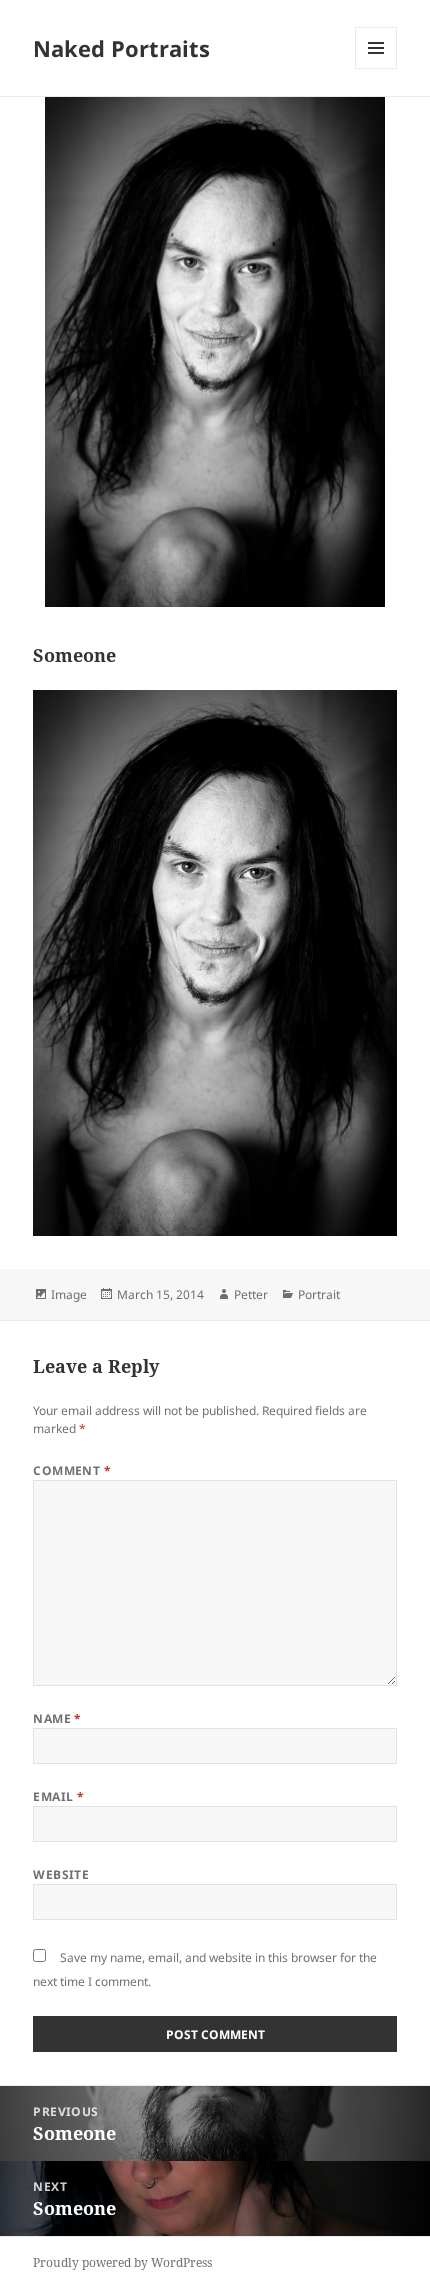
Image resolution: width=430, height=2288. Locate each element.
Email (58, 1796)
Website (61, 1874)
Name (57, 1718)
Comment (72, 1470)
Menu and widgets (376, 68)
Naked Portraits (121, 48)
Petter (251, 1294)
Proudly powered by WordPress (122, 2262)
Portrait (319, 1294)
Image (69, 1294)
